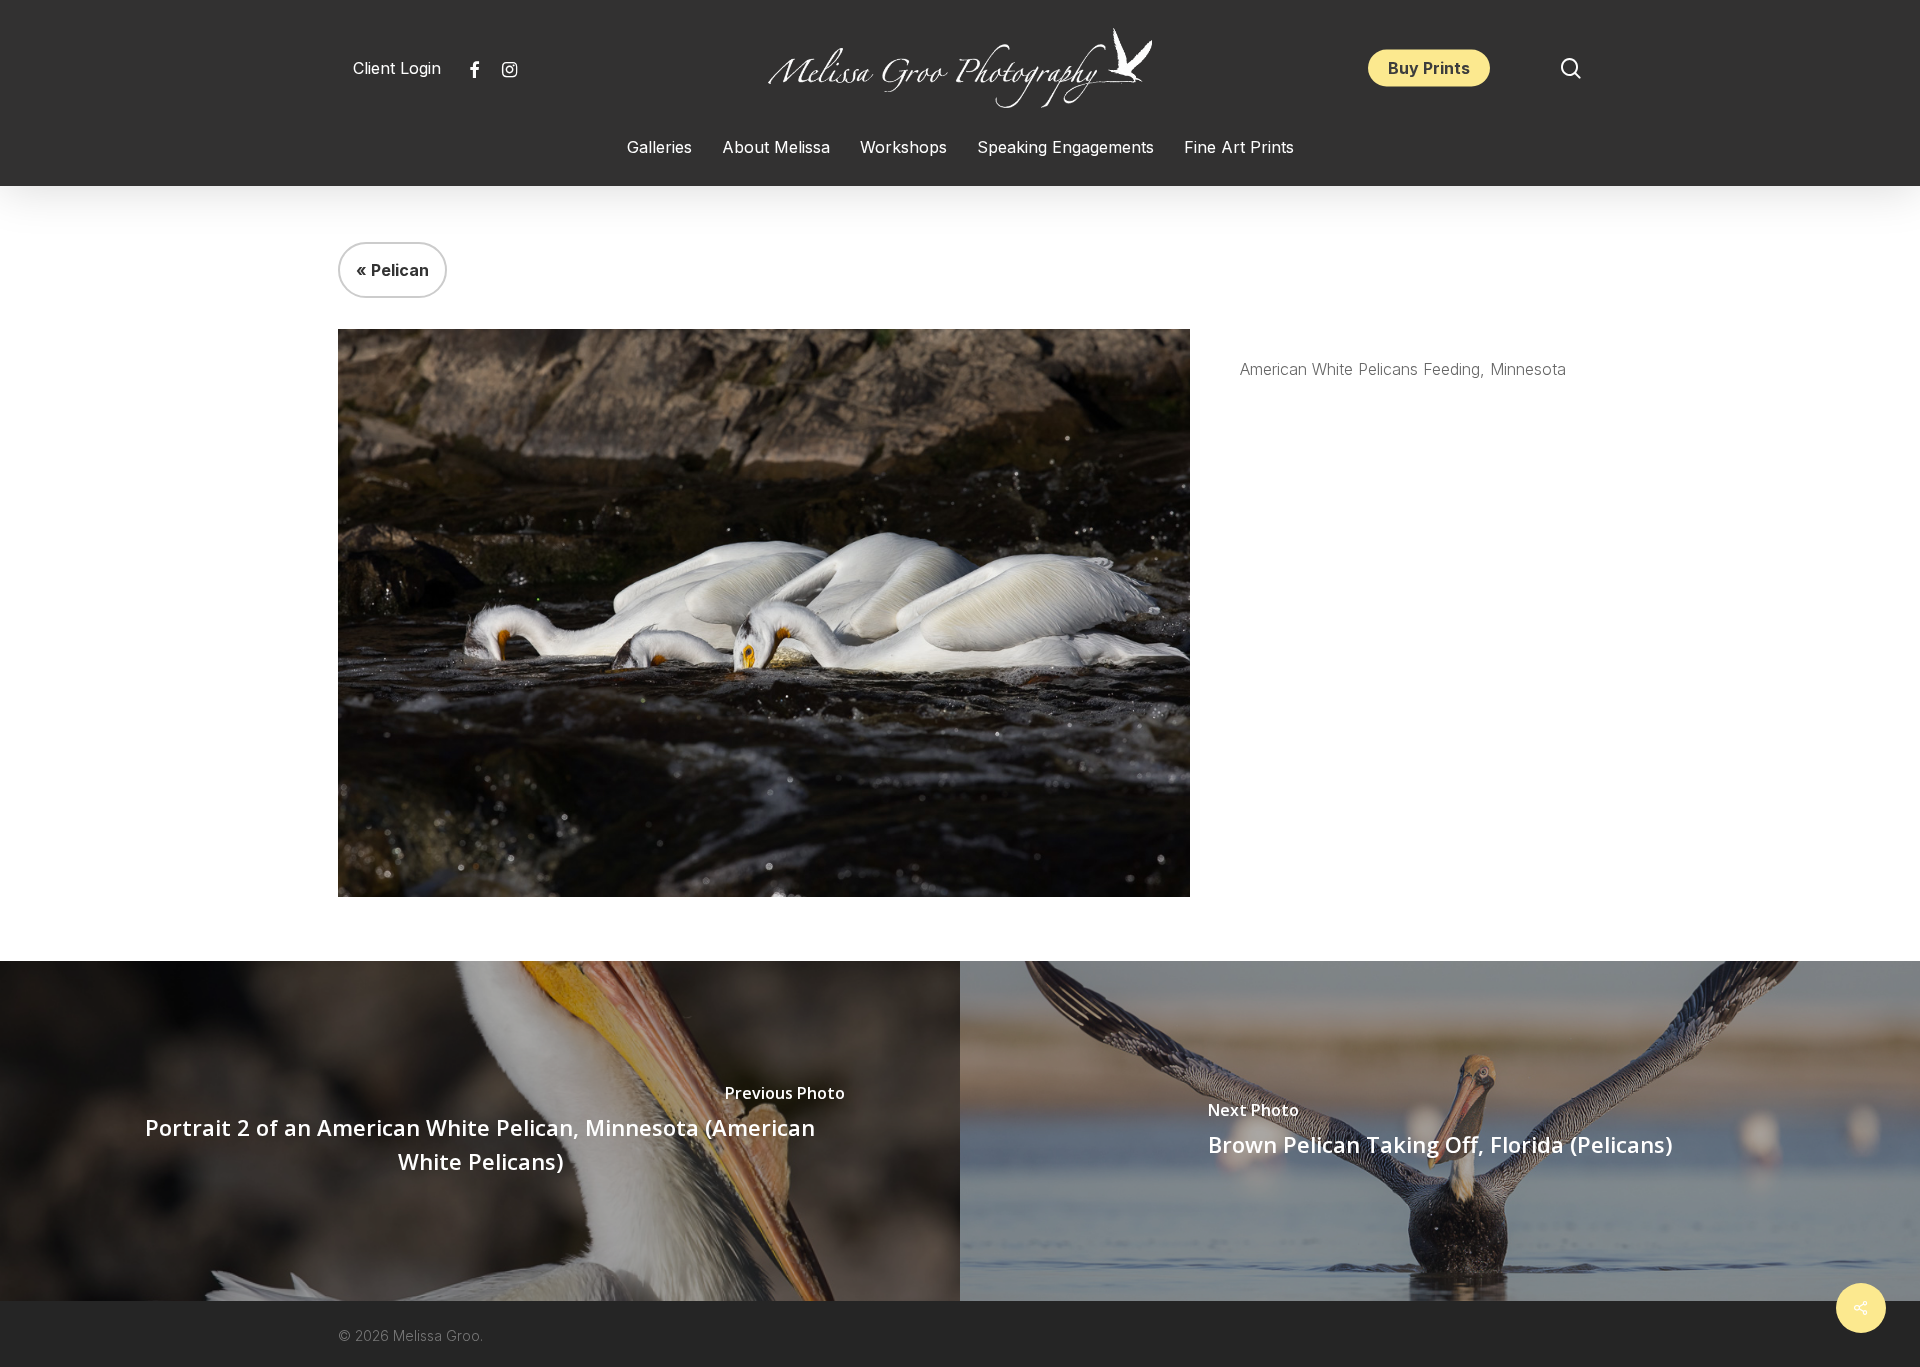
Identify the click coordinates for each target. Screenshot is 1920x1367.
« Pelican (392, 270)
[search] (1571, 68)
